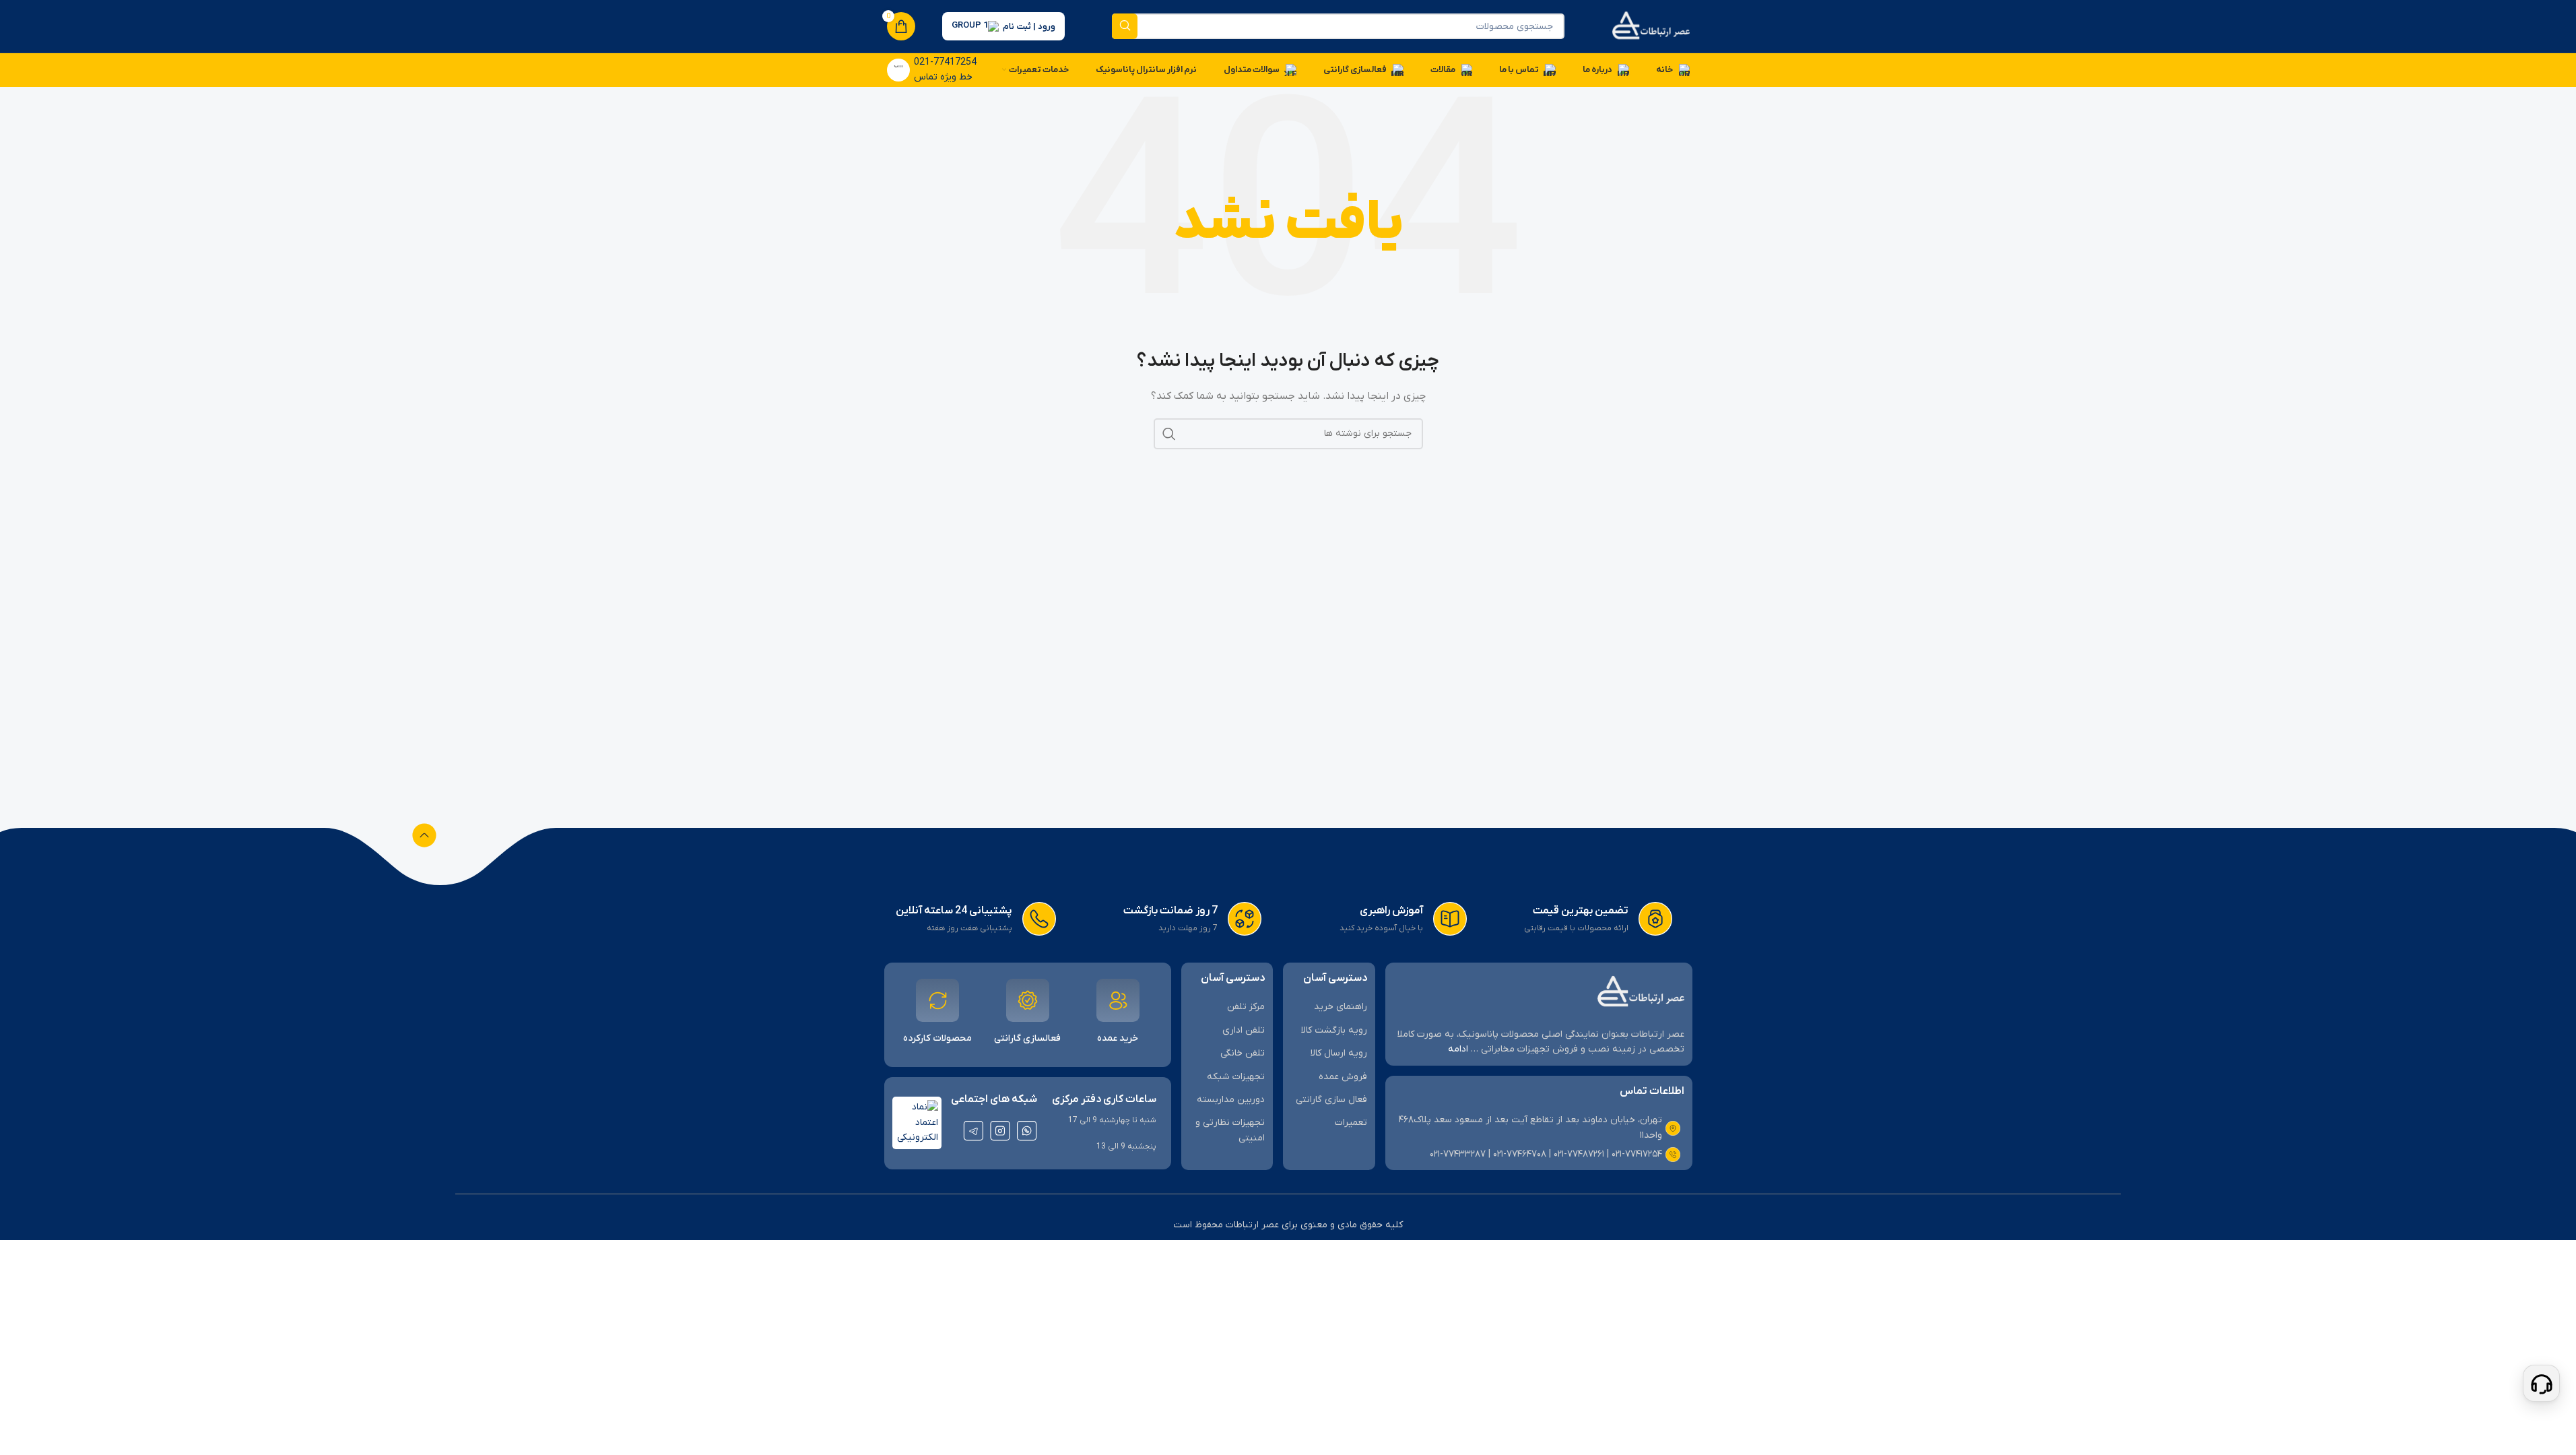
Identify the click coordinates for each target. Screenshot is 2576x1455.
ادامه (1458, 1049)
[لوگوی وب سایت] (1651, 26)
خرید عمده (1118, 1038)
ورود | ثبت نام (1029, 27)
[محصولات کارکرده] (937, 1000)
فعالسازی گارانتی (1027, 1038)
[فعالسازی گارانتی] (1028, 1000)
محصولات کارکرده (937, 1038)
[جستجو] (1125, 26)
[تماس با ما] (2541, 1383)
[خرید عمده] (1118, 1000)
